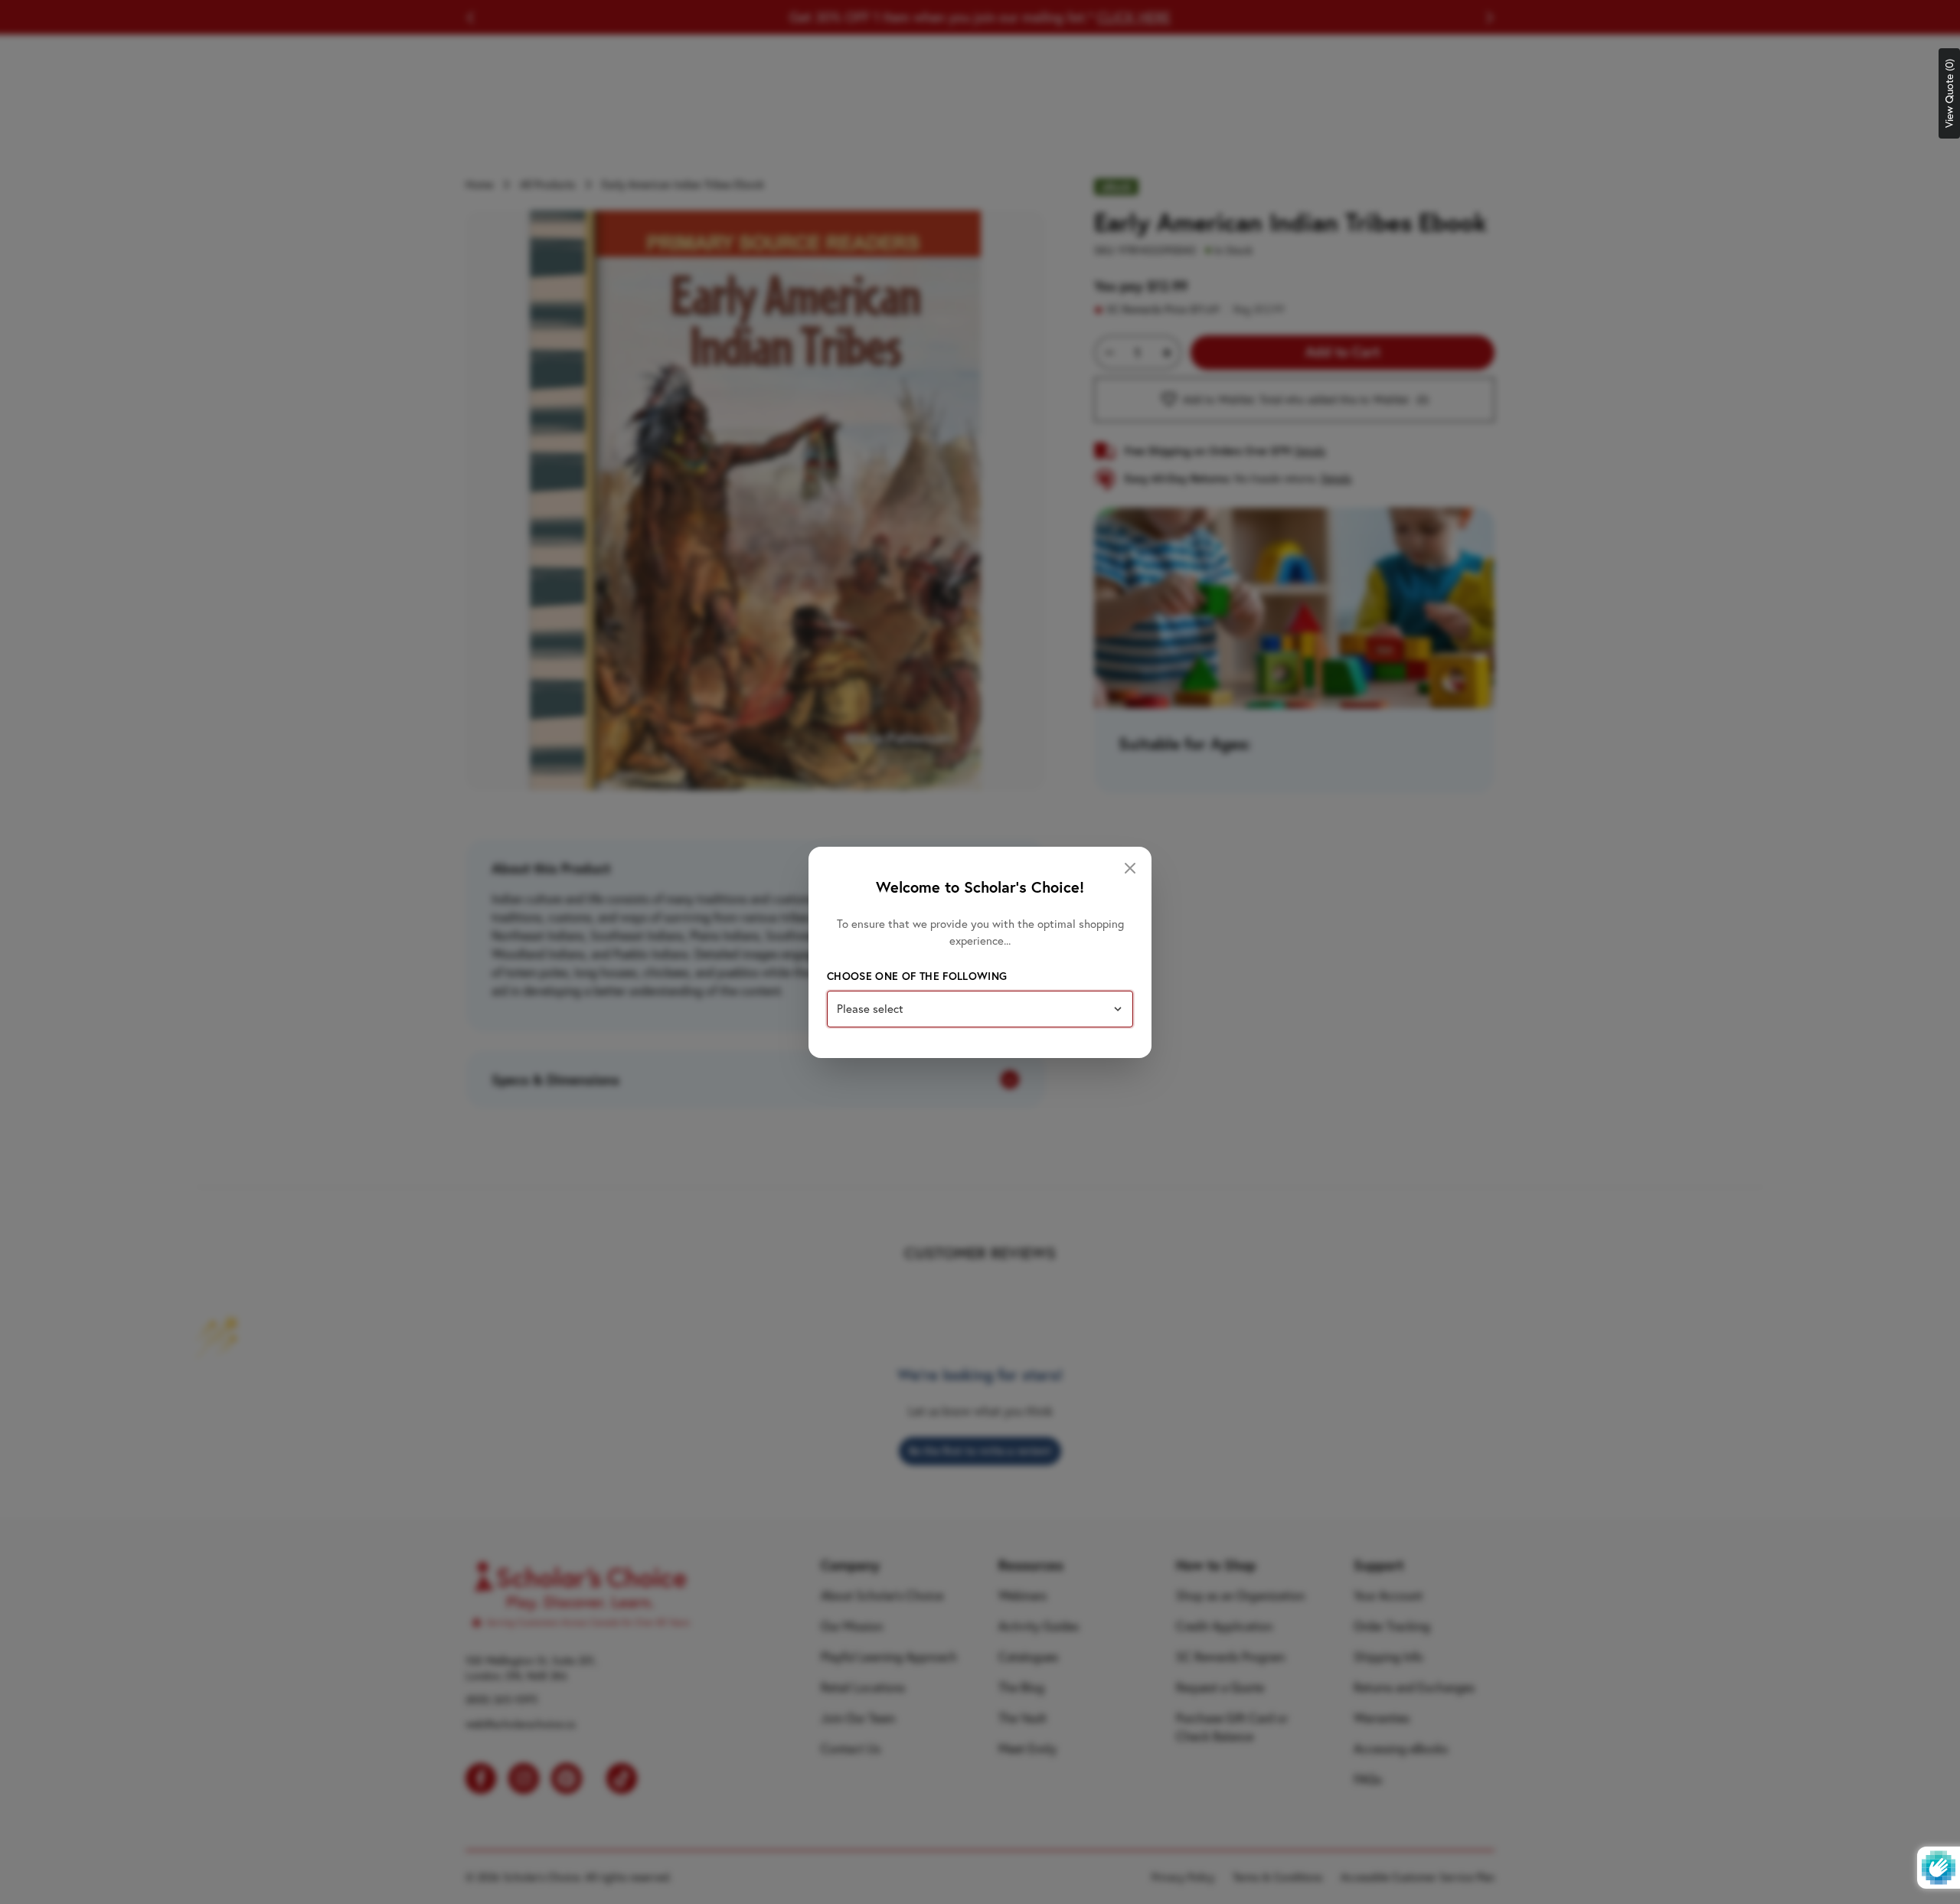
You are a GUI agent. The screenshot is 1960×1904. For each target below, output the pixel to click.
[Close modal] (1130, 868)
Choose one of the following (917, 976)
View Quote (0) (1949, 93)
